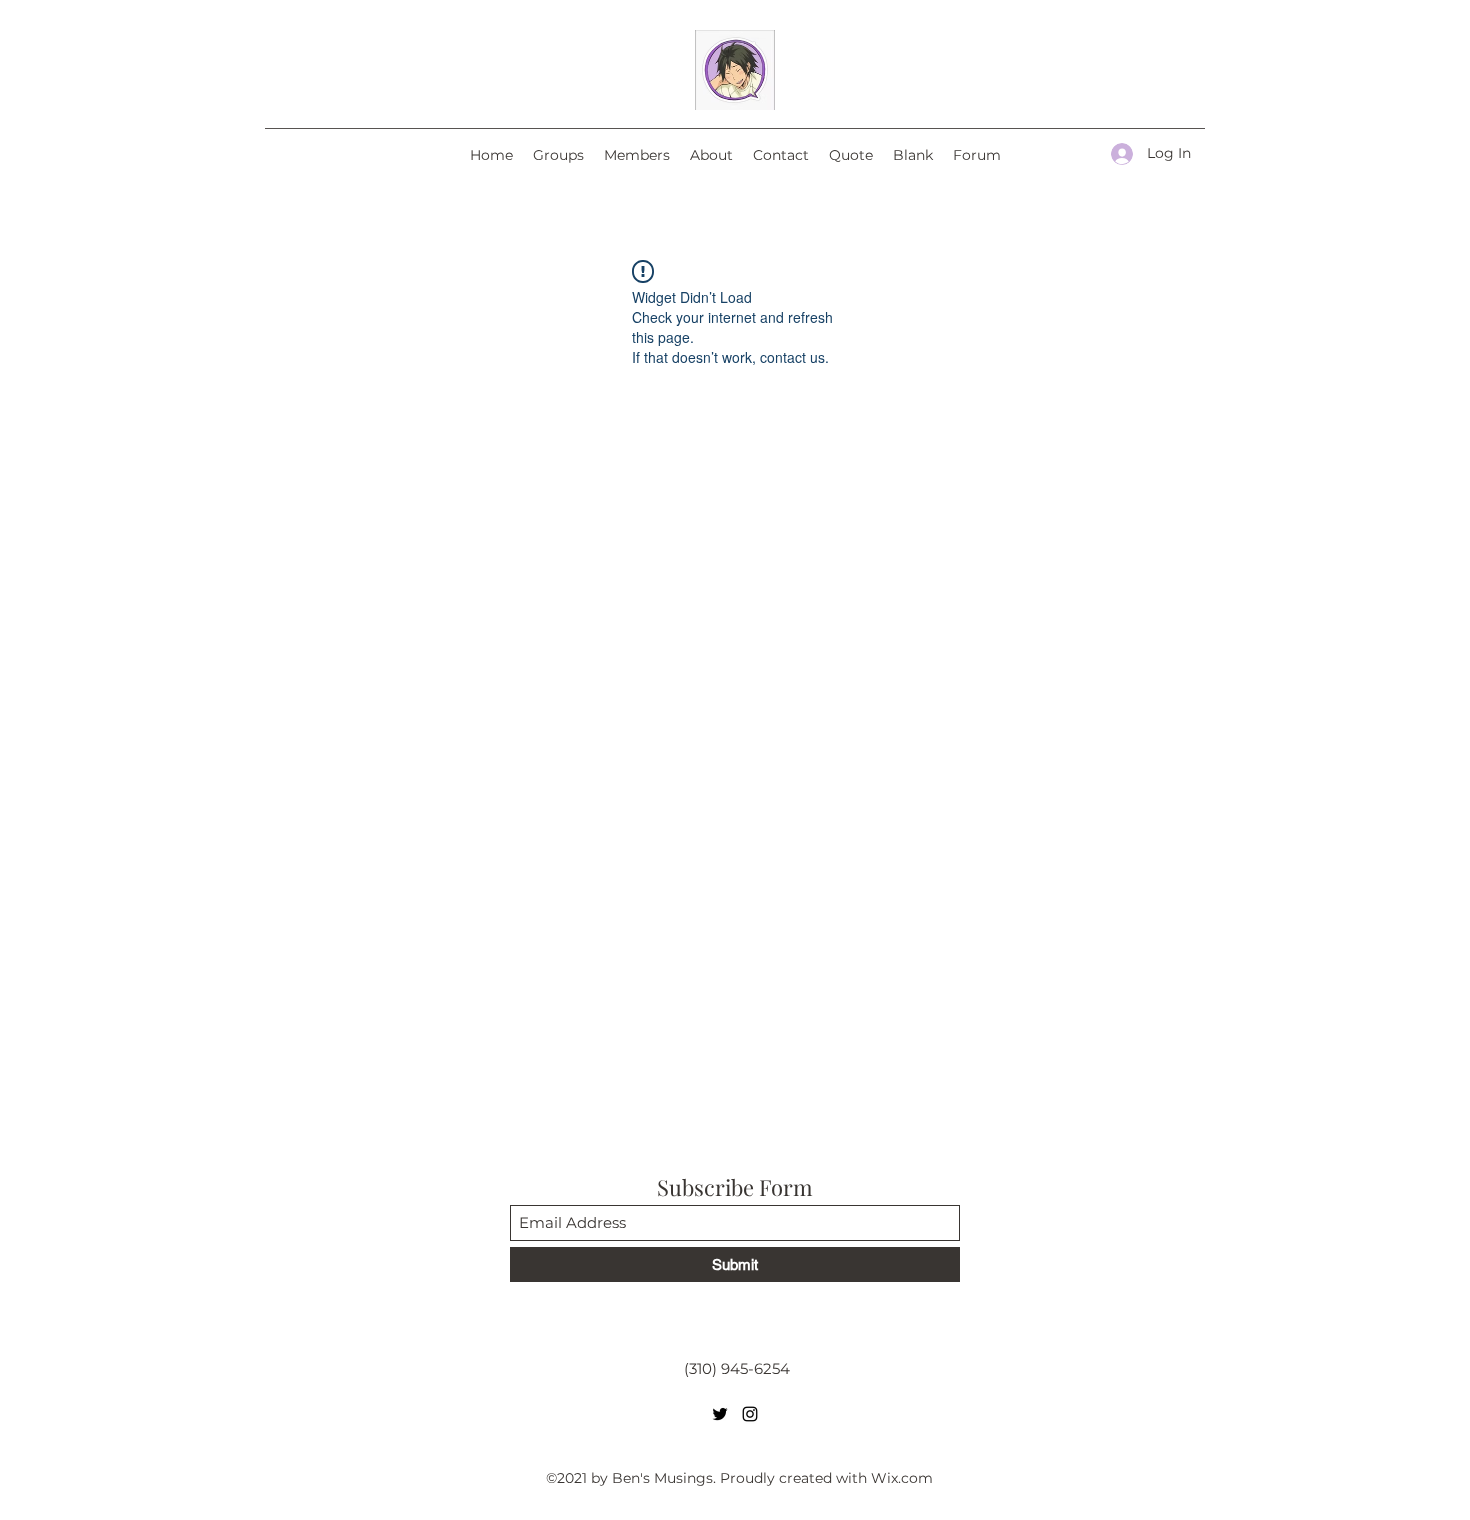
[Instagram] (750, 1414)
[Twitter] (720, 1414)
